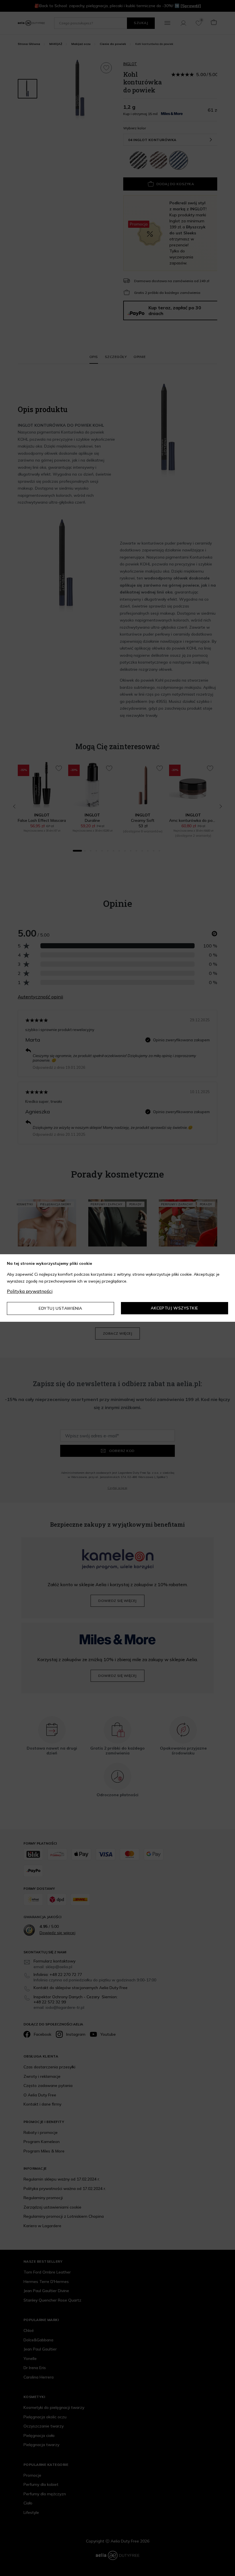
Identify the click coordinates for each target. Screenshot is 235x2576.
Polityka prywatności (30, 1291)
